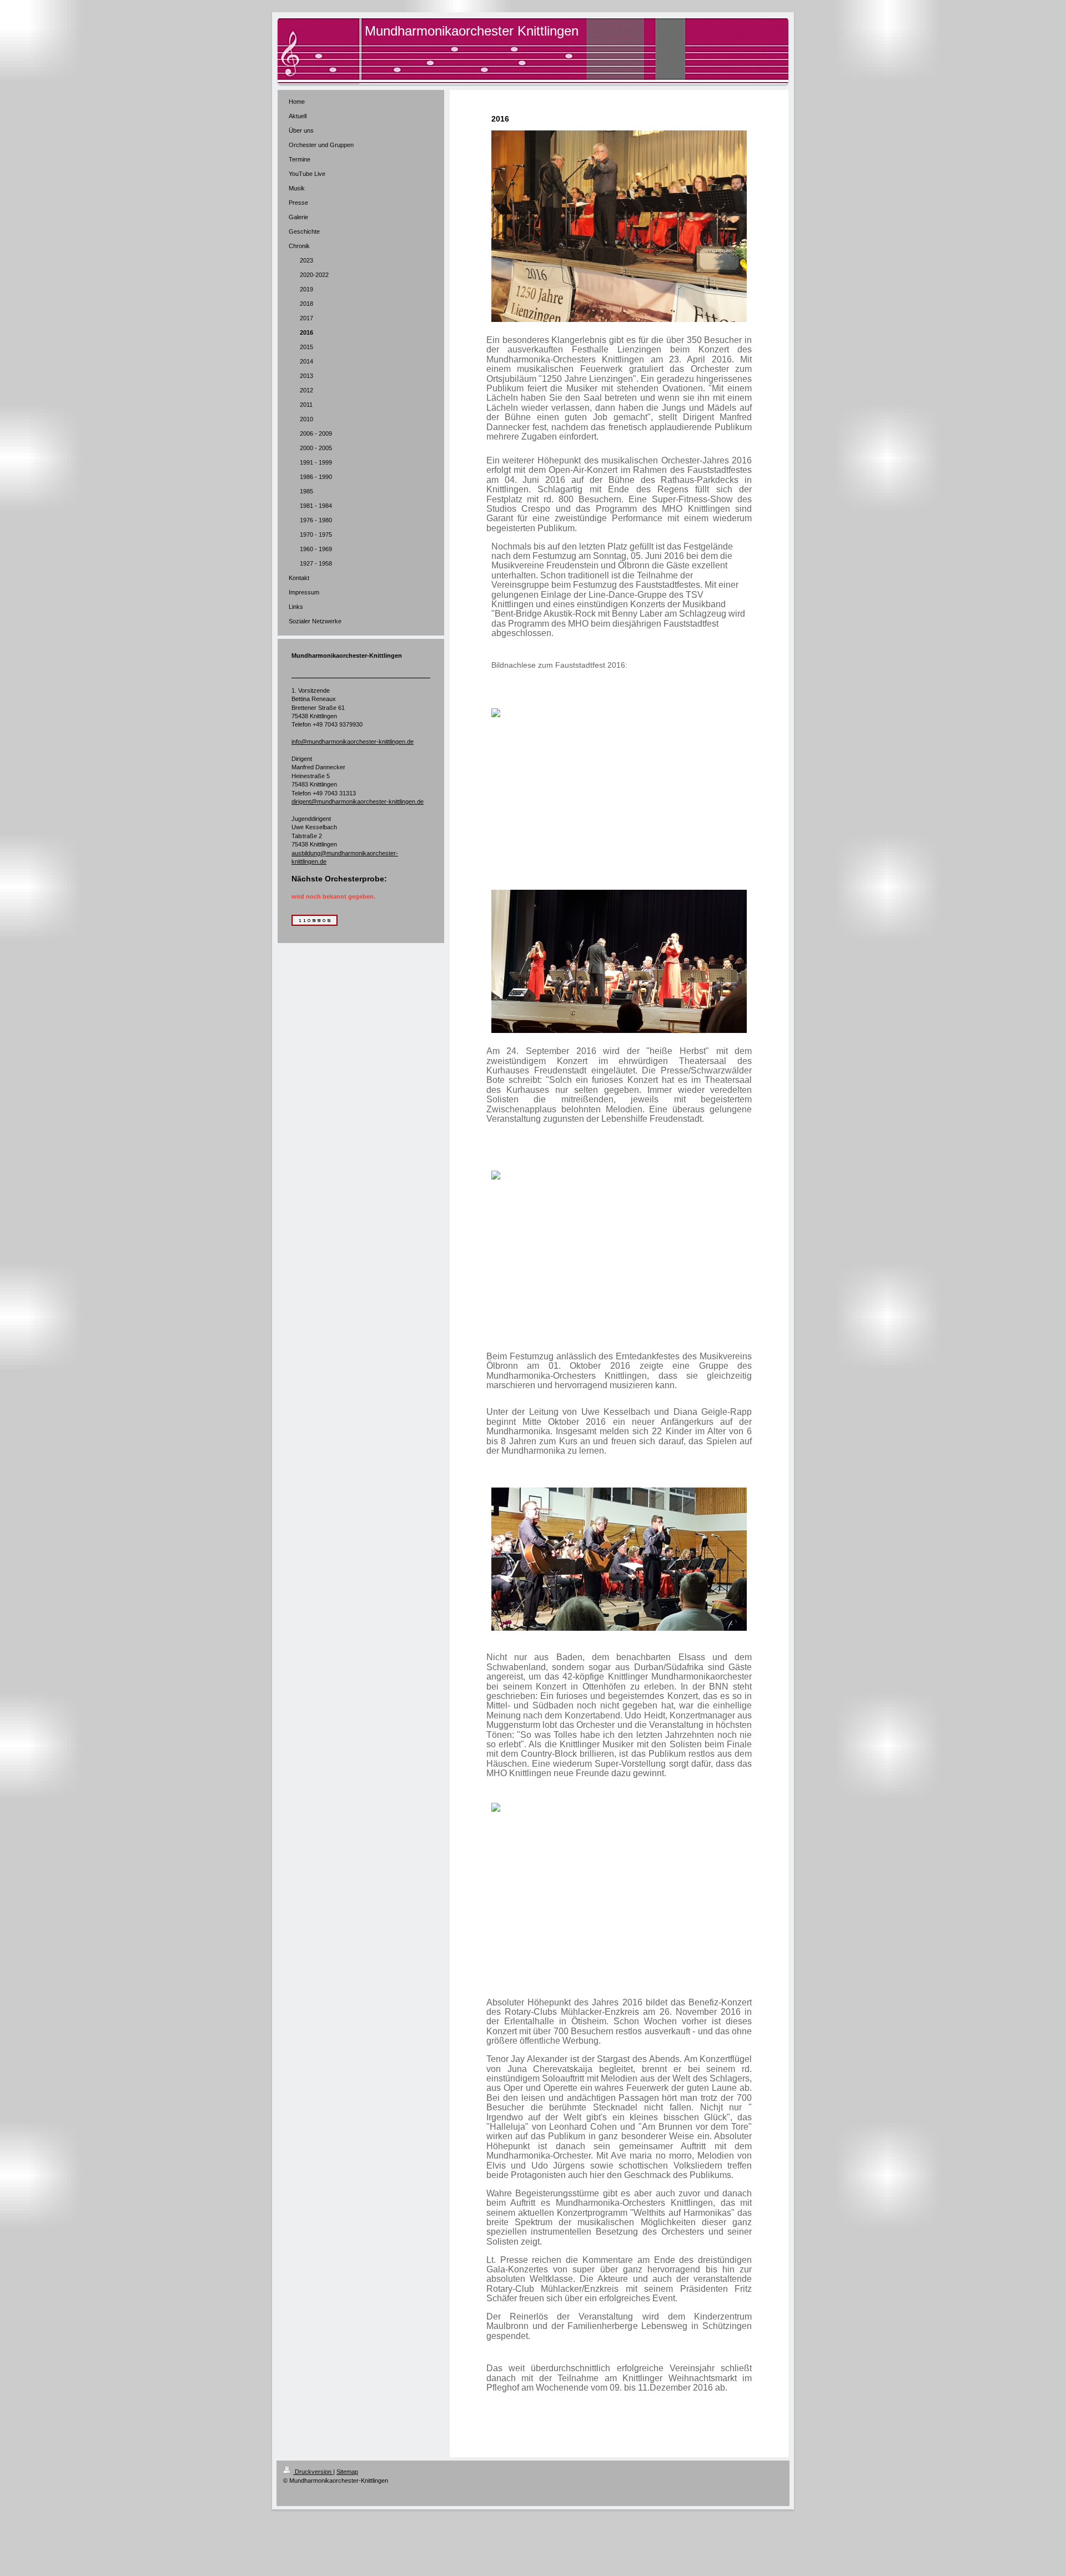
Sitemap (347, 2472)
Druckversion (313, 2472)
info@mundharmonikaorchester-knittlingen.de (353, 742)
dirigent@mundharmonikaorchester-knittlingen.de (358, 801)
